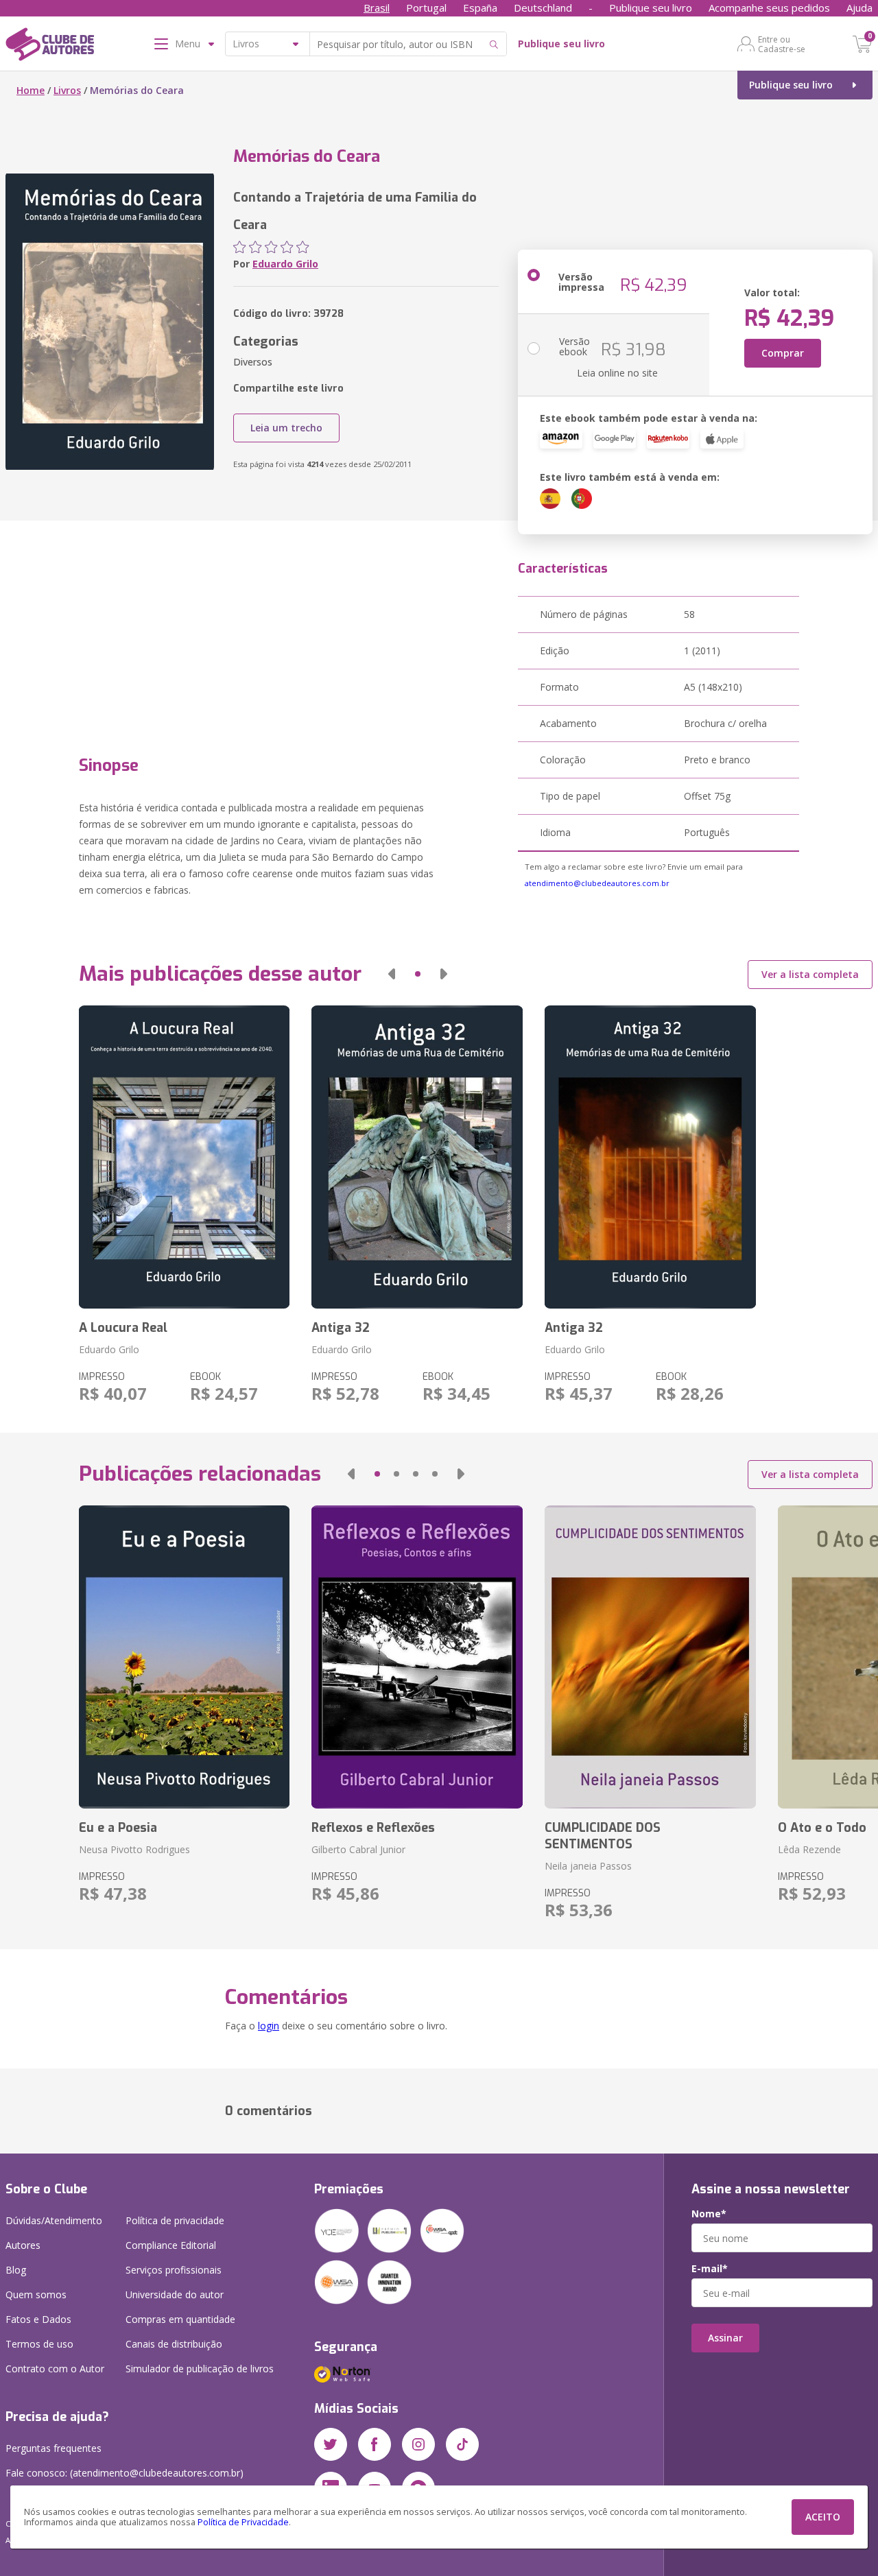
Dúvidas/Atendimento (54, 2220)
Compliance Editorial (171, 2245)
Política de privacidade (175, 2220)
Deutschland (543, 8)
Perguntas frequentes (54, 2448)
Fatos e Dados (38, 2319)
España (480, 8)
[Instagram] (418, 2444)
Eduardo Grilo (285, 264)
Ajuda (859, 8)
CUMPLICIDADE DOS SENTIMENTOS (603, 1836)
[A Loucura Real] (185, 1157)
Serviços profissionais (174, 2270)
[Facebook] (375, 2444)
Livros (67, 90)
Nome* (709, 2214)
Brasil (377, 8)
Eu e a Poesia (118, 1828)
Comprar (783, 353)
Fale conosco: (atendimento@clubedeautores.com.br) (124, 2473)
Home (31, 90)
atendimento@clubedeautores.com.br (597, 883)
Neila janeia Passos (588, 1866)
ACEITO (823, 2517)
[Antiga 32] (417, 1157)
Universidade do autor (175, 2294)
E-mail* (710, 2269)
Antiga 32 (341, 1328)
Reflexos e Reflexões (373, 1828)
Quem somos (36, 2294)
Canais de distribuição (174, 2344)
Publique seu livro (651, 8)
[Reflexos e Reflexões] (417, 1657)
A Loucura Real (123, 1328)
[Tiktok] (462, 2444)
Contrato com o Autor (55, 2369)
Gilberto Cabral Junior (358, 1849)
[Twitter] (331, 2444)
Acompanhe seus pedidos (769, 8)
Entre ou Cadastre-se (782, 44)
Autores (23, 2245)
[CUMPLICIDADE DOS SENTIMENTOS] (650, 1657)
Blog (16, 2270)
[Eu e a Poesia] (185, 1657)
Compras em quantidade (180, 2319)
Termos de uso (39, 2344)
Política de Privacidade (243, 2522)
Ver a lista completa (810, 974)
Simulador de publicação (200, 2369)
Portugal (426, 8)
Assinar (725, 2338)
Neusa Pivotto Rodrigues (134, 1849)
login (269, 2026)
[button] (392, 974)
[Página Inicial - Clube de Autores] (50, 47)
